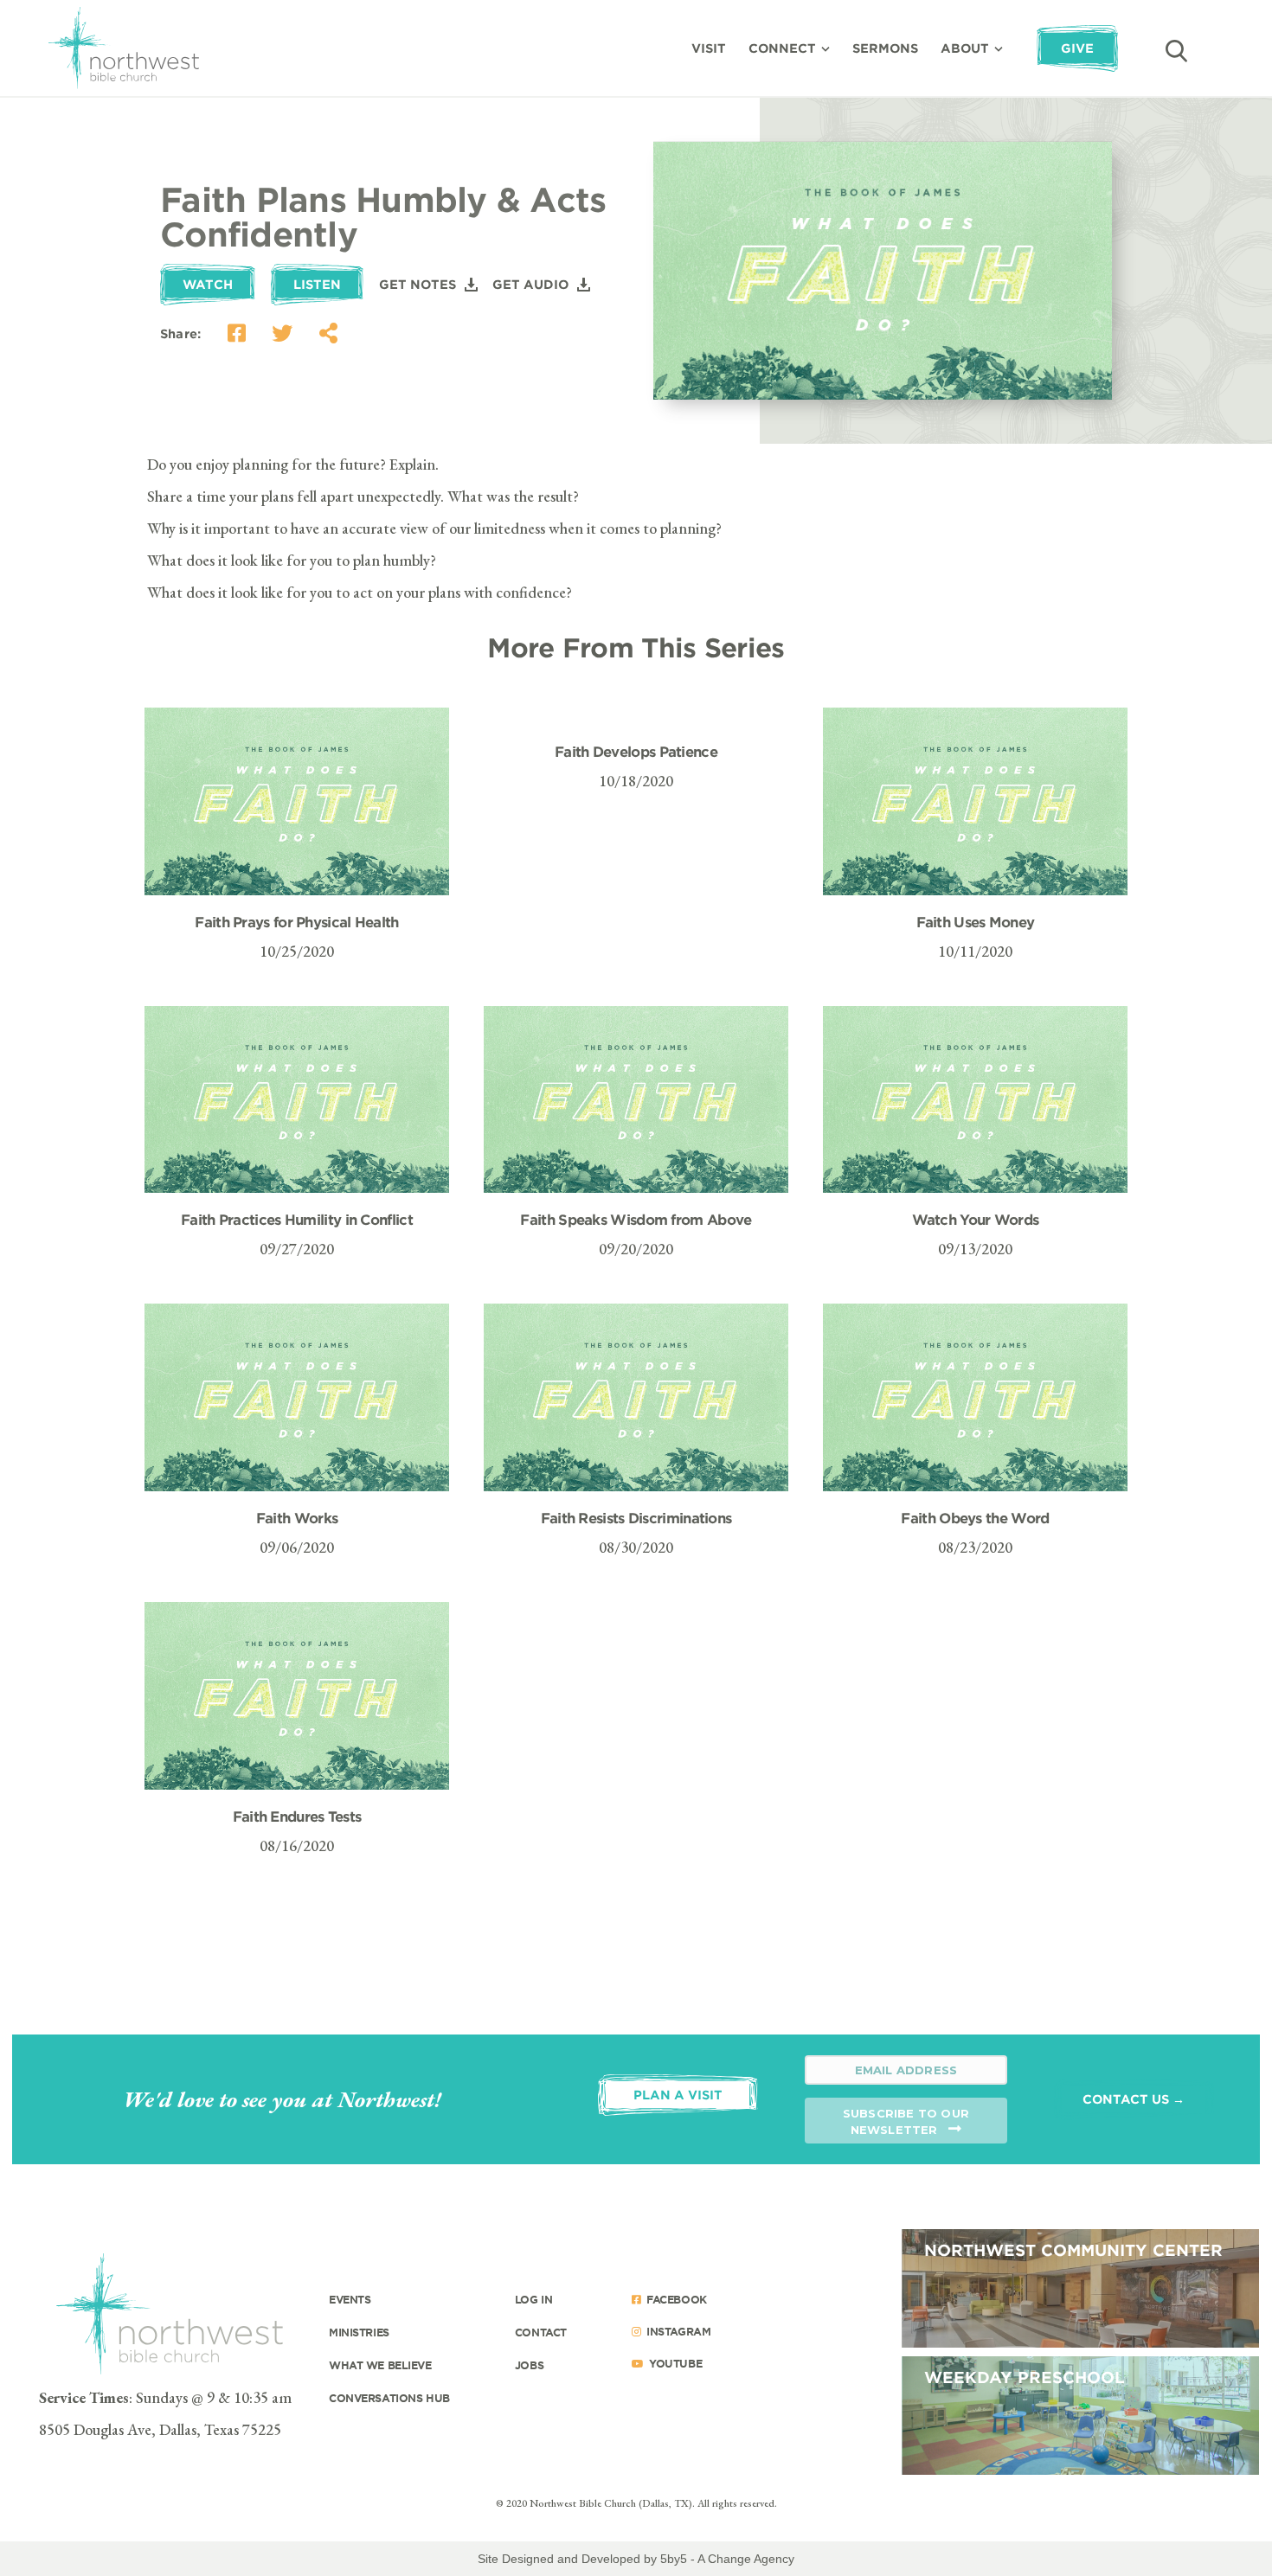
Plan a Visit (678, 2095)
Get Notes (418, 284)
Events (350, 2299)
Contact (541, 2332)
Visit (709, 48)
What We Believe (380, 2365)
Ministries (359, 2332)
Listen (317, 284)
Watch (208, 284)
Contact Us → (1134, 2099)
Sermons (885, 48)
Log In (533, 2299)
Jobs (529, 2365)
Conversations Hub (389, 2398)
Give (1077, 48)
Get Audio (530, 284)
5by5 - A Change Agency (727, 2559)
